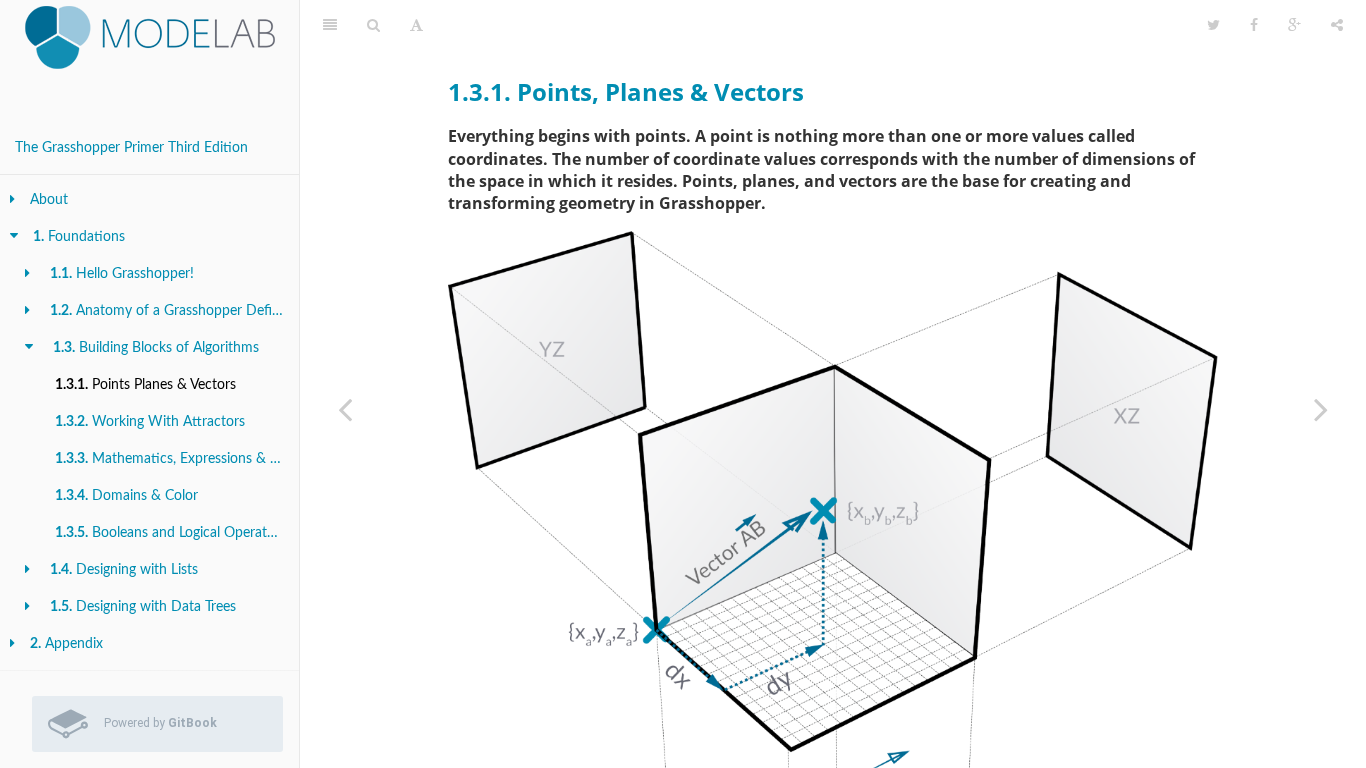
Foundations (79, 237)
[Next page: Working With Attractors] (1321, 409)
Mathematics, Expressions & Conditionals (177, 459)
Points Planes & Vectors (145, 385)
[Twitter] (1213, 25)
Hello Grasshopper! (122, 274)
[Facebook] (1254, 25)
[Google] (1294, 25)
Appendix (66, 644)
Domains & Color (126, 496)
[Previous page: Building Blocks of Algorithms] (345, 409)
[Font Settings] (416, 25)
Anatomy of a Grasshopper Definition (174, 311)
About (49, 200)
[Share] (1337, 25)
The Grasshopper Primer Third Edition (131, 148)
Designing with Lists (124, 570)
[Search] (373, 25)
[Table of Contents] (330, 25)
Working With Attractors (150, 422)
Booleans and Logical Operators (170, 533)
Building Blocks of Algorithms (156, 348)
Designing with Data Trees (143, 607)
